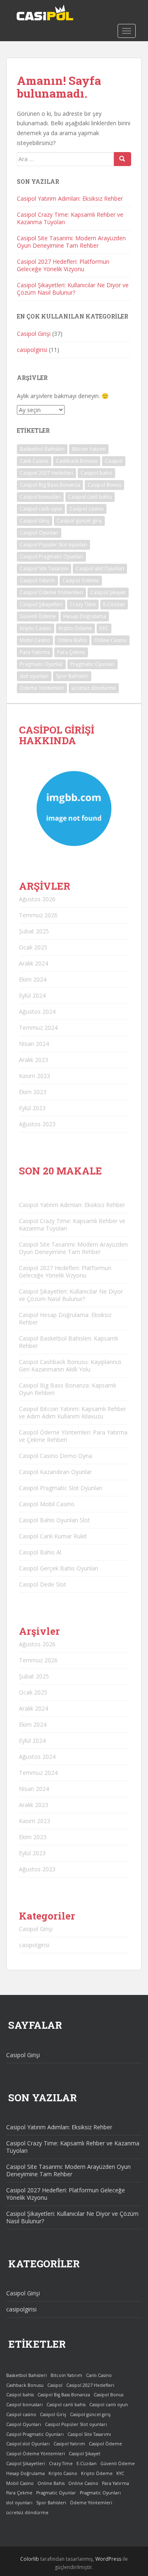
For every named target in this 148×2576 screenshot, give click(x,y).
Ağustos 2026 (37, 899)
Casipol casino (87, 509)
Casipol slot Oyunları (100, 568)
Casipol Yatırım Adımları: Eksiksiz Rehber (70, 198)
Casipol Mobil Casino (47, 1504)
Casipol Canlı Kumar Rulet (53, 1536)
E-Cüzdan (114, 604)
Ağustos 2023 (37, 1124)
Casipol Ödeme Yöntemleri (51, 592)
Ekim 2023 (33, 1092)
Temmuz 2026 (38, 915)
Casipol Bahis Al (40, 1552)
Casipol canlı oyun (41, 509)
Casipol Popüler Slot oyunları (53, 545)
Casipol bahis (96, 473)
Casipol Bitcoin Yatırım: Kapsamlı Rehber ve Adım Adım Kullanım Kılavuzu (73, 1412)
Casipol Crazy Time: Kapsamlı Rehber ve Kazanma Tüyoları (70, 218)
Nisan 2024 (34, 1044)
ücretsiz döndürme (94, 688)
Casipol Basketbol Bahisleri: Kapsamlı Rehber (68, 1342)
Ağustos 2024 (37, 1011)
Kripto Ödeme (75, 628)
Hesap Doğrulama (85, 616)
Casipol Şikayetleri (41, 604)
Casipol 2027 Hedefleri (46, 473)
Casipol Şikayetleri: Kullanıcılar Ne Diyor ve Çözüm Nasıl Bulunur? (73, 289)
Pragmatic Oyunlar (41, 664)
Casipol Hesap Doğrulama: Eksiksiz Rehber (65, 1318)
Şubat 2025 (34, 931)
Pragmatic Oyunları (92, 664)
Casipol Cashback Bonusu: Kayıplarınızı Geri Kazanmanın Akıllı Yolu (70, 1365)
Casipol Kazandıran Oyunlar (55, 1472)
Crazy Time (83, 604)
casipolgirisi (32, 350)
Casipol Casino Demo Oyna (55, 1456)
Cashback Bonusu (77, 461)
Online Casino (110, 640)
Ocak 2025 (33, 947)
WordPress (108, 2559)
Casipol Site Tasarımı (44, 568)
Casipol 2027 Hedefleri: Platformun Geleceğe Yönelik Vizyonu (63, 265)
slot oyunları (34, 676)
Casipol (114, 461)
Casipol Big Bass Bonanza (50, 485)
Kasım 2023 (35, 1076)
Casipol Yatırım (37, 580)
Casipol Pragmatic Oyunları (51, 557)
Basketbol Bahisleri (42, 449)
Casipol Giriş (35, 521)
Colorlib (30, 2559)
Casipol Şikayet (108, 592)
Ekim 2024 (33, 979)
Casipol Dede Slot (43, 1584)
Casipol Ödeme (81, 580)
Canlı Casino (34, 461)
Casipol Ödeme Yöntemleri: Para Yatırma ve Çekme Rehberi (73, 1436)
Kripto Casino (36, 628)
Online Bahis (72, 640)
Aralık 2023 (34, 1060)
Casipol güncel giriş (79, 521)
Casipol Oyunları (39, 533)
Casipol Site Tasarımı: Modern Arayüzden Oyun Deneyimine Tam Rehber (71, 242)
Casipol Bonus (104, 485)
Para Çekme (71, 652)
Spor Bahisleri (72, 676)
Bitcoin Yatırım (89, 449)
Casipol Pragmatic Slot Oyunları (61, 1488)
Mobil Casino (35, 640)
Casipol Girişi (34, 334)
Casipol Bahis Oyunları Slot (54, 1520)
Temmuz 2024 (38, 1028)
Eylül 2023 (32, 1108)
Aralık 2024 (34, 963)
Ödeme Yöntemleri (42, 688)
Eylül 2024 (32, 995)
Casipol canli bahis (90, 497)
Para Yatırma (35, 652)
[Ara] (123, 159)
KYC (104, 628)
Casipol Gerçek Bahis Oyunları (59, 1568)
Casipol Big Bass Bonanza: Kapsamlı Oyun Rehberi (67, 1389)
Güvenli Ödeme (38, 616)
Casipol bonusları (40, 497)
